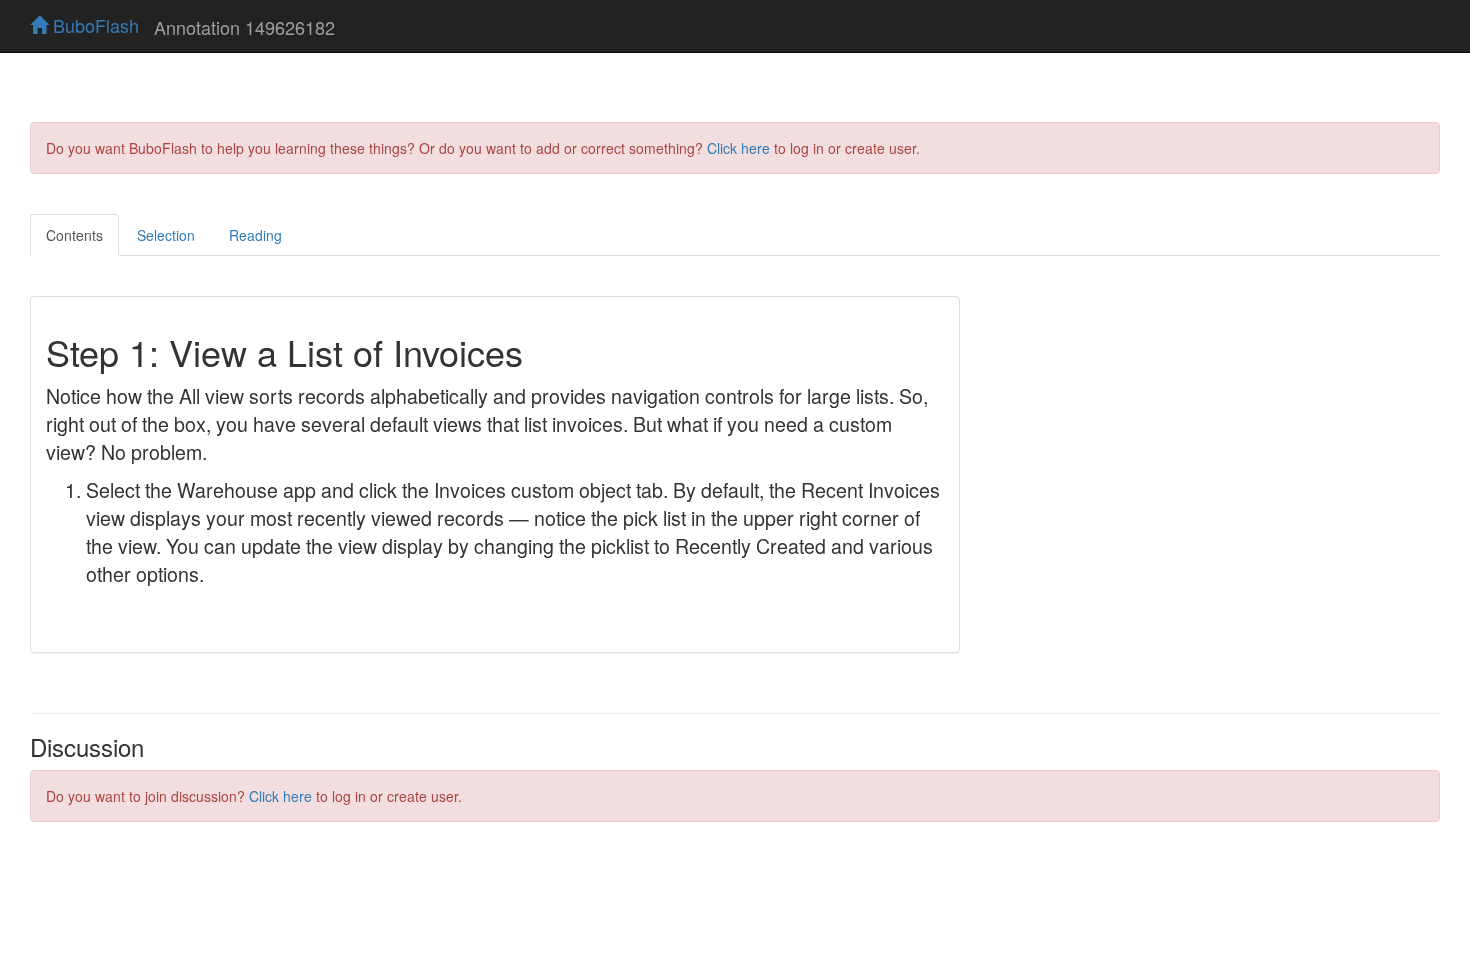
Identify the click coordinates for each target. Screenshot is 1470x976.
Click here (738, 148)
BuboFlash (93, 25)
